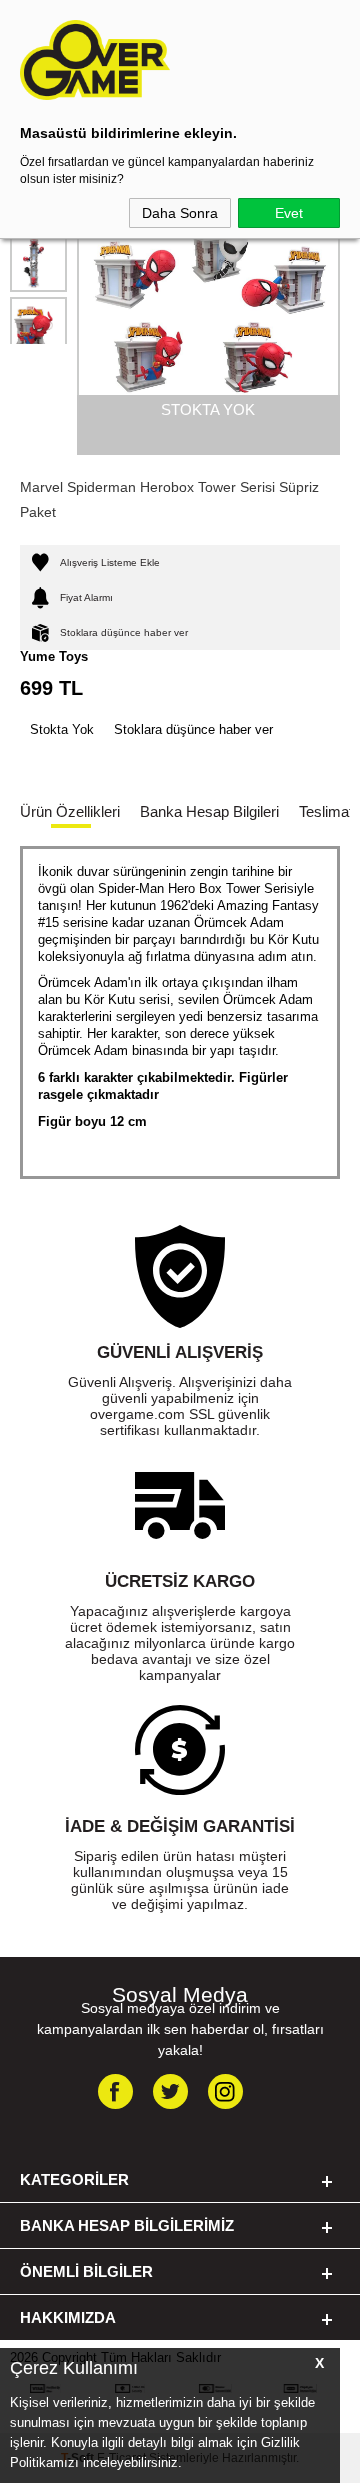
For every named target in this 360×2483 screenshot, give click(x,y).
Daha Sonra (180, 213)
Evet (289, 213)
